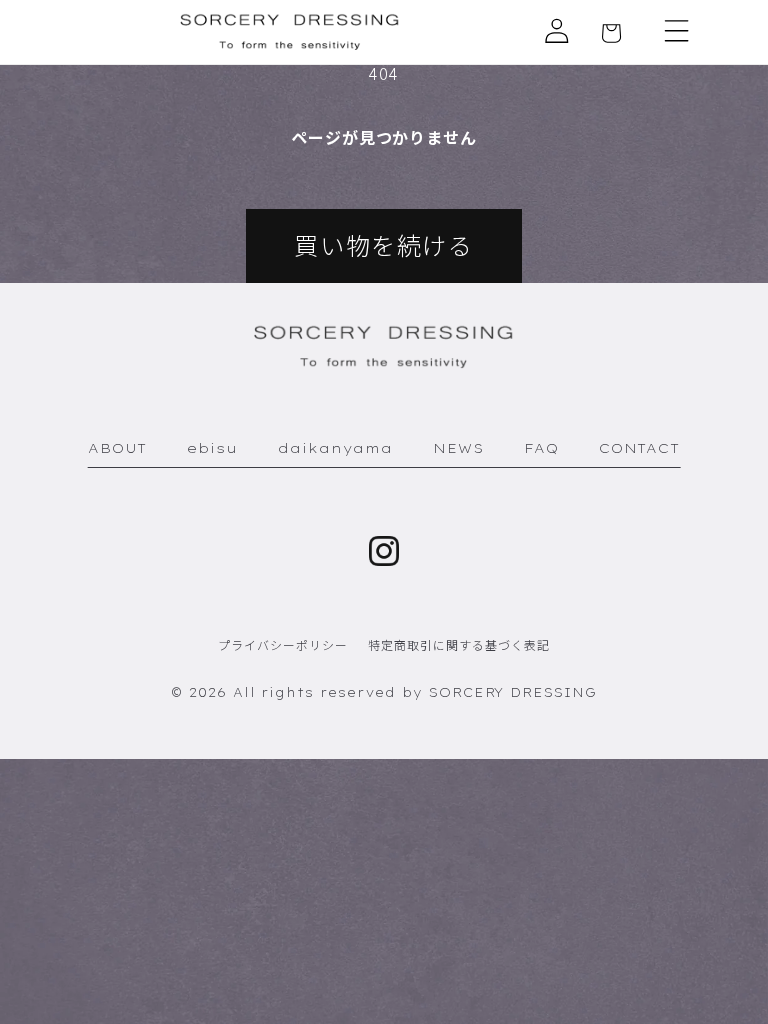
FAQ (541, 448)
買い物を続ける (383, 244)
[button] (677, 31)
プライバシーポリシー (283, 644)
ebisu (212, 448)
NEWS (458, 448)
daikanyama (335, 448)
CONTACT (640, 448)
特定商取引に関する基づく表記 (458, 644)
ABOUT (118, 448)
